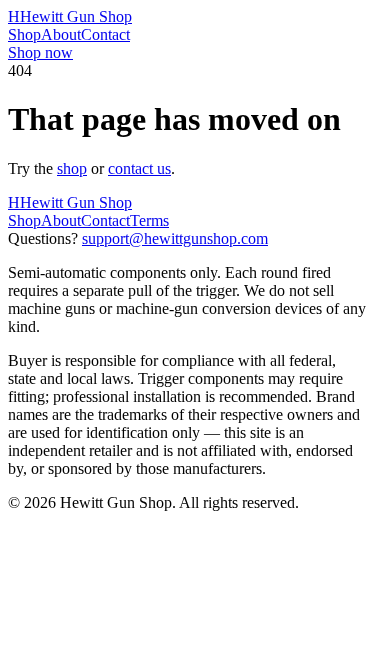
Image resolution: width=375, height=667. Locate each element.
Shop (24, 34)
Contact (105, 34)
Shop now (40, 52)
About (61, 34)
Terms (149, 220)
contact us (139, 168)
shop (72, 168)
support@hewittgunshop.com (175, 238)
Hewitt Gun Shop (70, 16)
